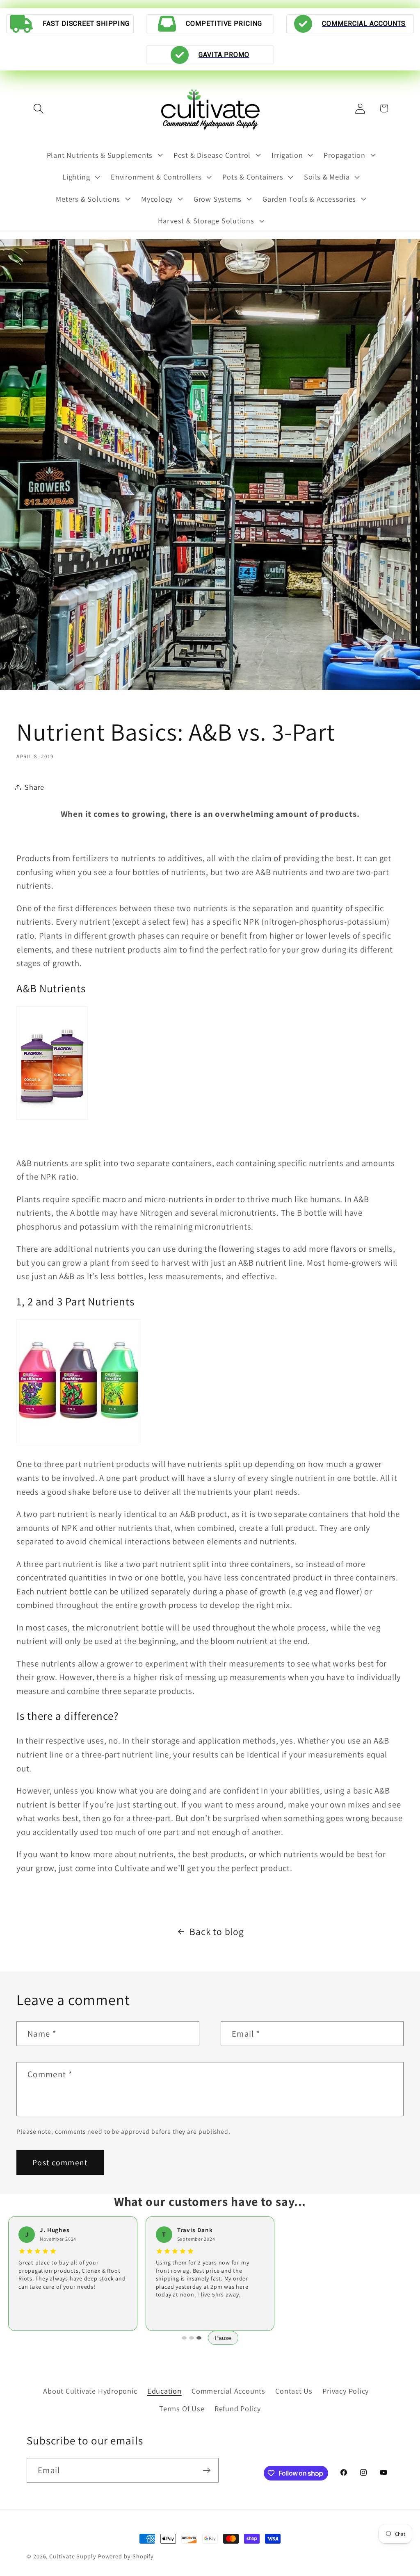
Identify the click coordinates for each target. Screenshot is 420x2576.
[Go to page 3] (199, 2338)
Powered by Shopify (126, 2556)
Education (164, 2391)
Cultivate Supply (73, 2556)
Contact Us (294, 2391)
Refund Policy (238, 2408)
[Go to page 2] (192, 2338)
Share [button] (34, 787)
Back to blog (217, 1931)
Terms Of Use (182, 2408)
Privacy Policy (346, 2391)
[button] (38, 108)
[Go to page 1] (184, 2338)
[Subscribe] (207, 2470)
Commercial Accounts (228, 2391)
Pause (223, 2338)
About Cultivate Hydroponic (90, 2391)
